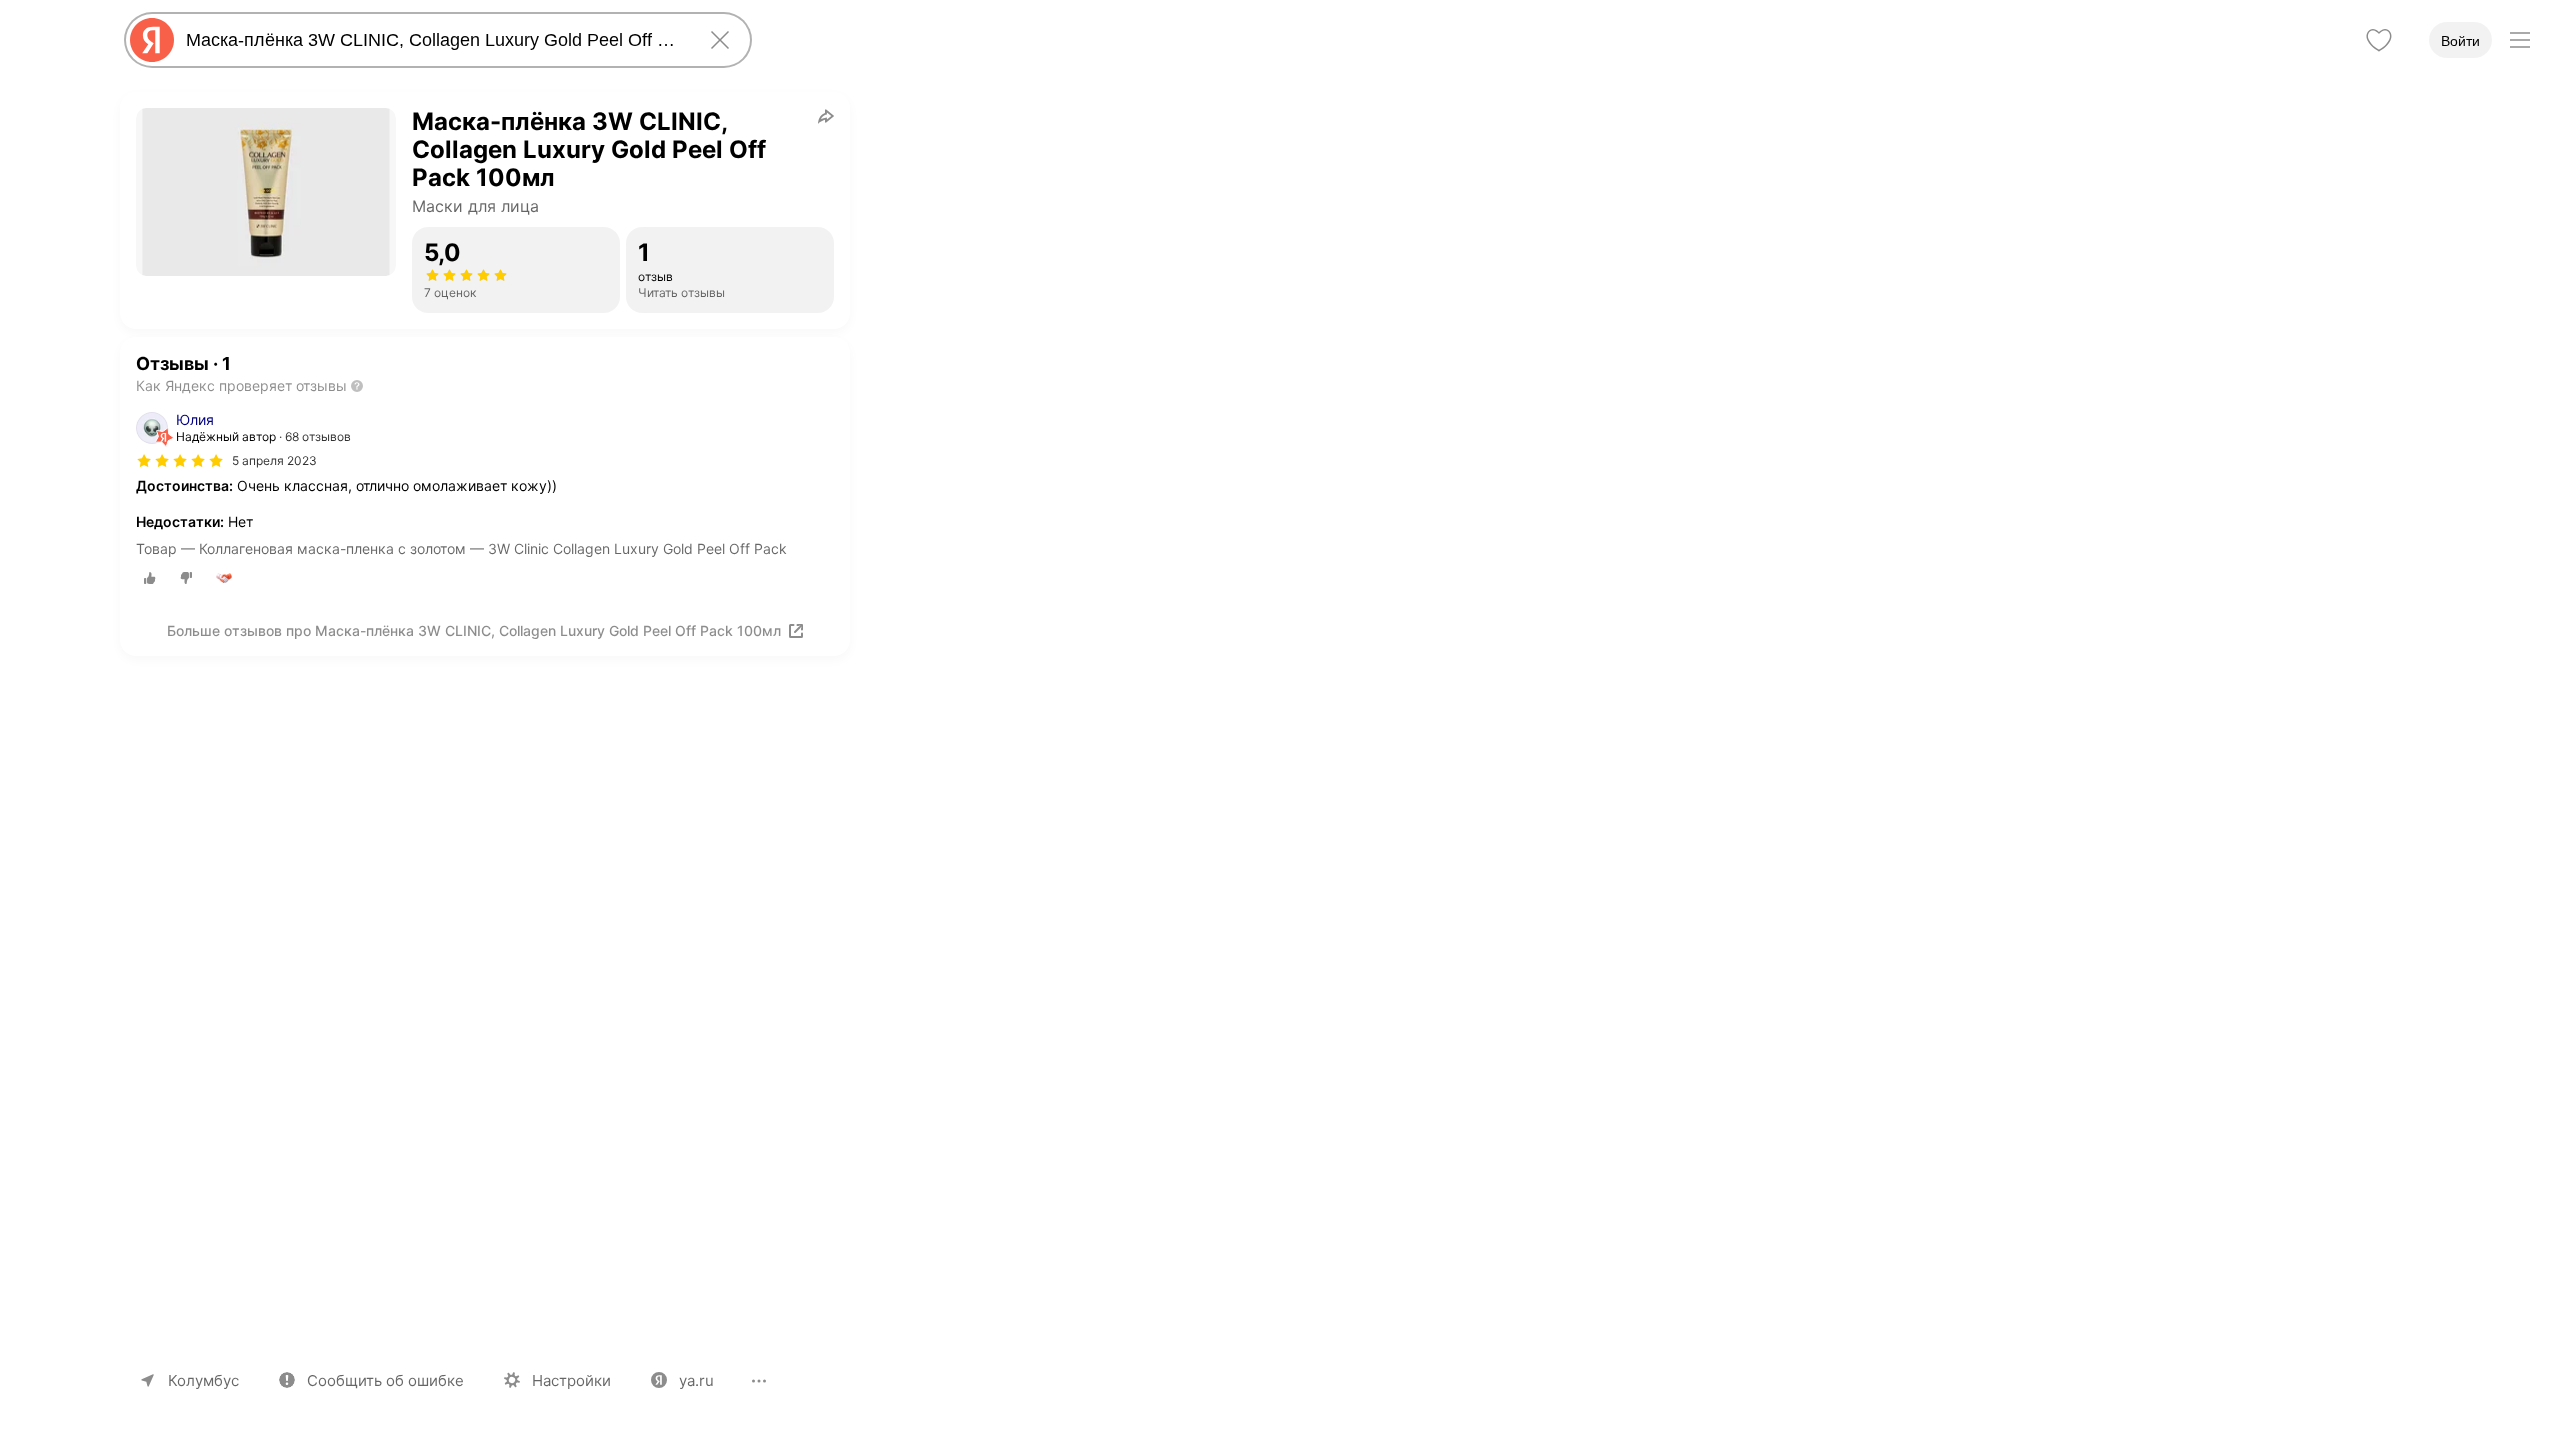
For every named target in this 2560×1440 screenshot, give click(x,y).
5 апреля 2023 (274, 460)
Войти (2460, 41)
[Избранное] (2379, 40)
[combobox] (434, 40)
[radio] (150, 578)
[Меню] (2520, 40)
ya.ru (696, 1380)
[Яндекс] (152, 40)
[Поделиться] (826, 116)
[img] (180, 461)
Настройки (571, 1380)
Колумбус (203, 1380)
